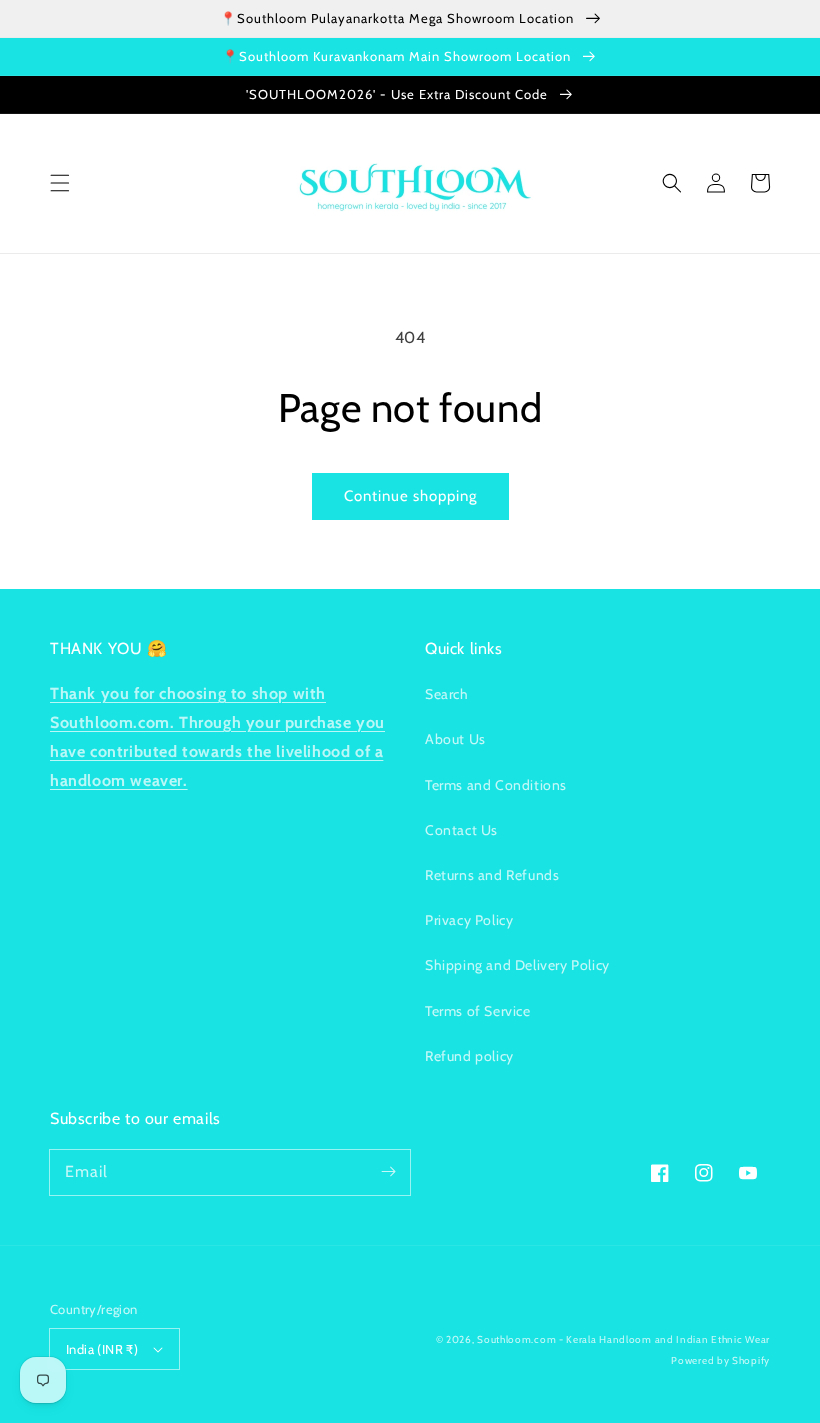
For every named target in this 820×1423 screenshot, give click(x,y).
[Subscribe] (388, 1172)
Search (447, 694)
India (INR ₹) (102, 1349)
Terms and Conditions (496, 785)
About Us (455, 739)
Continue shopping (410, 496)
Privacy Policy (469, 920)
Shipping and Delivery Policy (517, 965)
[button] (60, 183)
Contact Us (461, 830)
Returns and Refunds (492, 875)
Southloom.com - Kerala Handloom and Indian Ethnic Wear (623, 1339)
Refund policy (469, 1056)
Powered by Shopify (720, 1360)
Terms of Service (478, 1011)
